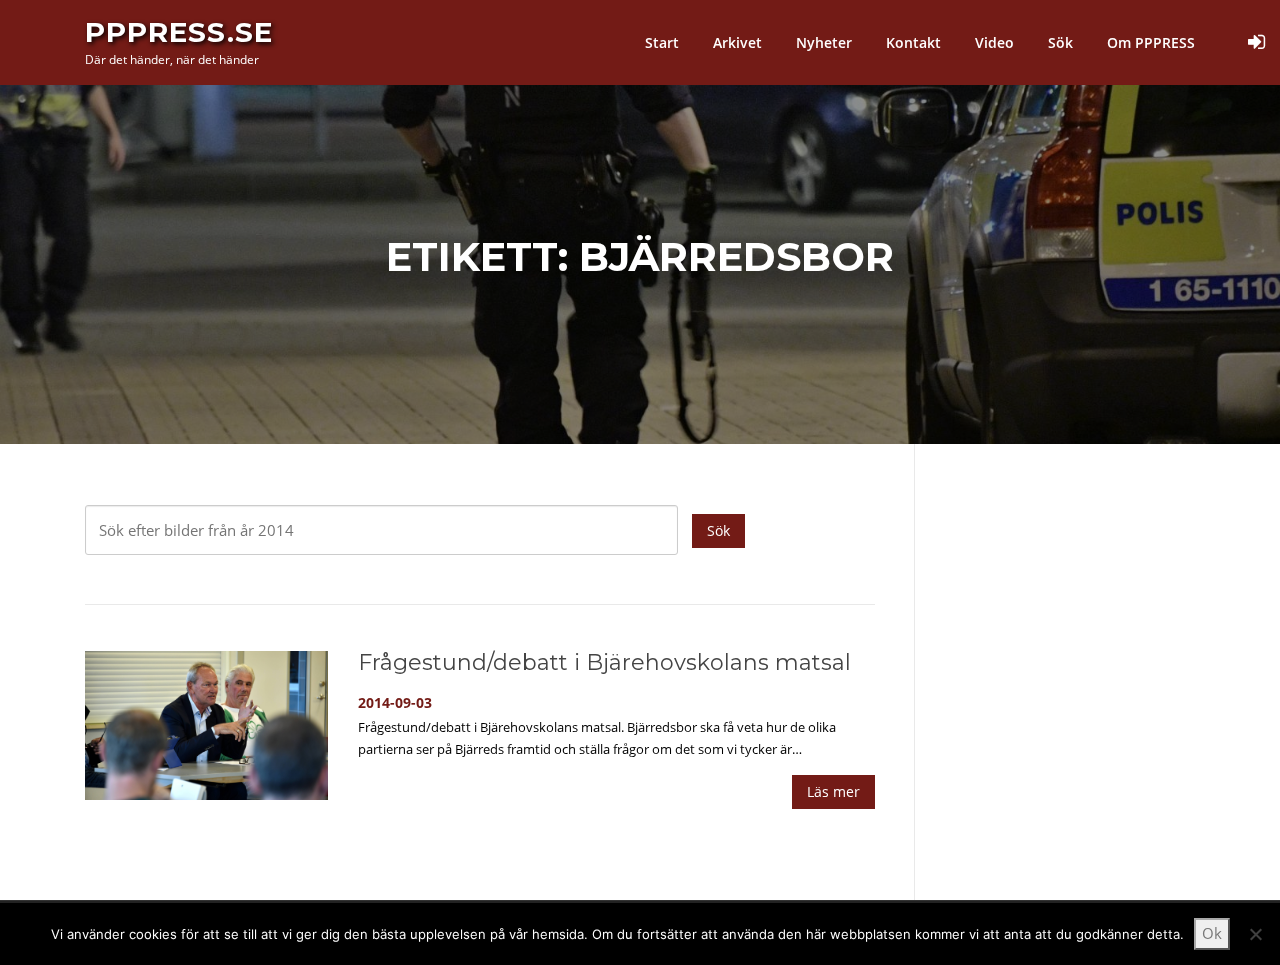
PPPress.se (179, 32)
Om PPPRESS (1151, 42)
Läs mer (833, 791)
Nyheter (824, 42)
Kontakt (913, 42)
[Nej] (1255, 934)
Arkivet (737, 42)
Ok (1212, 933)
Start (662, 42)
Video (994, 42)
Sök (1060, 42)
